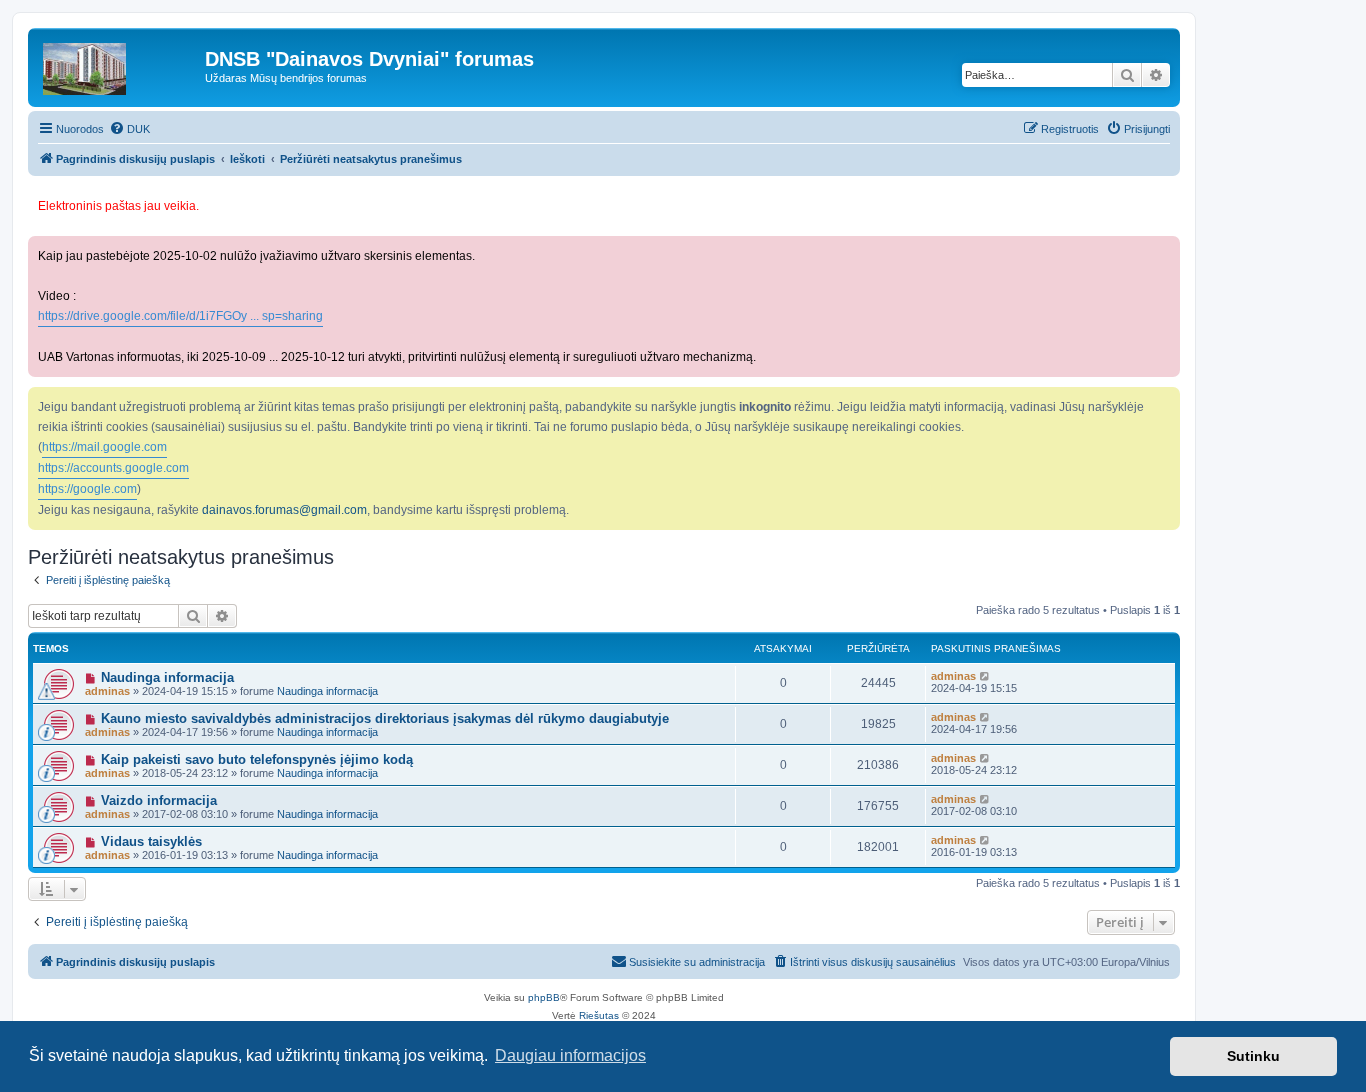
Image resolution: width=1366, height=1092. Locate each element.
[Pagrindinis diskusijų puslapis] (119, 64)
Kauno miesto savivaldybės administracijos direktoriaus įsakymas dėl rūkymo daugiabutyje (385, 718)
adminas (107, 691)
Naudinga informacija (167, 677)
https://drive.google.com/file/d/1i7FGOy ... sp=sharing (180, 316)
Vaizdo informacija (159, 800)
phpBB (544, 997)
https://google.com (87, 489)
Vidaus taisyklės (151, 841)
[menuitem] (129, 129)
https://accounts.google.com (113, 468)
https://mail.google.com (104, 447)
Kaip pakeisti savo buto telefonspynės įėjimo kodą (257, 759)
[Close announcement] (1167, 197)
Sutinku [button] (1253, 1056)
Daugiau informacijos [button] (570, 1055)
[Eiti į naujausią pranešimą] (985, 676)
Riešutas (599, 1015)
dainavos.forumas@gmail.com (284, 510)
